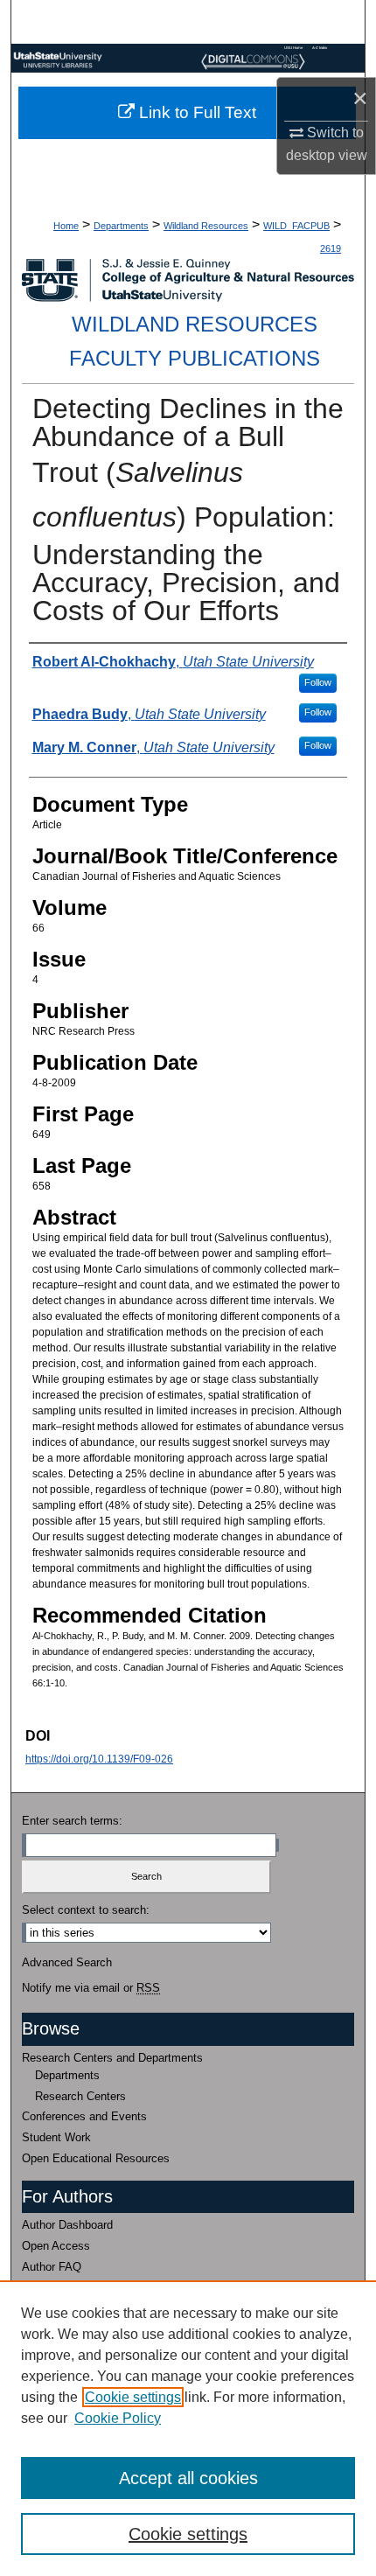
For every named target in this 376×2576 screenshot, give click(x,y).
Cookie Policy (118, 2418)
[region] (188, 2428)
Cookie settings (133, 2397)
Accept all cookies (188, 2478)
